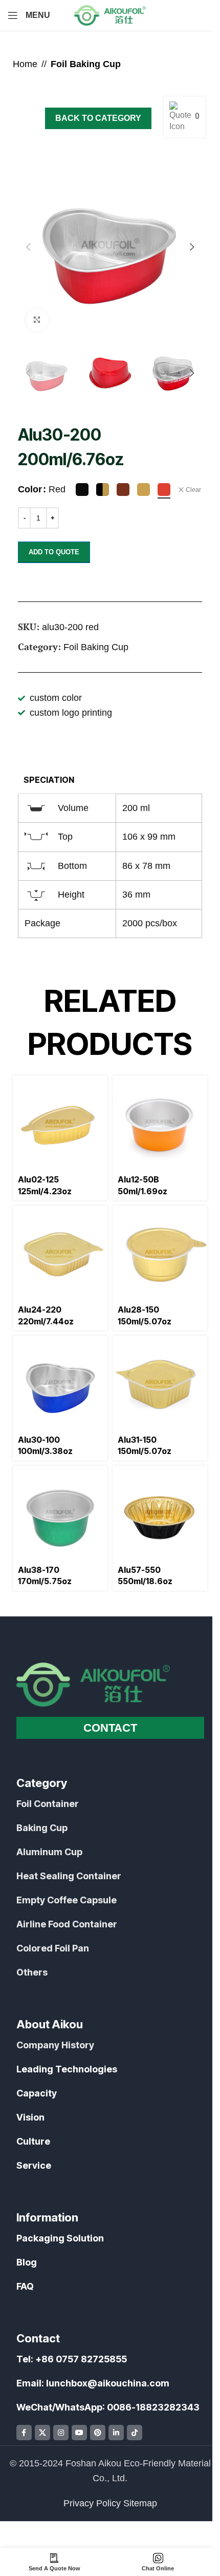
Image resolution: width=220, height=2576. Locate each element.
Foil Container (48, 1804)
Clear (193, 490)
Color (30, 489)
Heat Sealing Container (69, 1876)
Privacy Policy (92, 2503)
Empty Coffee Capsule (67, 1900)
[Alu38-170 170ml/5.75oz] (60, 1513)
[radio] (82, 490)
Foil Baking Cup (86, 64)
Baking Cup (42, 1828)
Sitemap (140, 2503)
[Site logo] (110, 15)
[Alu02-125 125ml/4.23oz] (60, 1123)
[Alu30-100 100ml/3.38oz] (60, 1383)
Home (25, 64)
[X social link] (42, 2433)
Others (32, 1972)
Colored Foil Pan (53, 1948)
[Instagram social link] (61, 2433)
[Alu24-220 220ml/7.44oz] (60, 1253)
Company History (55, 2045)
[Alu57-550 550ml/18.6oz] (160, 1513)
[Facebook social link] (24, 2433)
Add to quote (54, 552)
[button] (28, 247)
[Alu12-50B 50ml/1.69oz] (160, 1123)
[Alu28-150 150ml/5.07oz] (160, 1253)
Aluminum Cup (49, 1852)
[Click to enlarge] (37, 320)
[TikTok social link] (135, 2433)
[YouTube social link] (79, 2433)
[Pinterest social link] (98, 2433)
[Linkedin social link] (116, 2433)
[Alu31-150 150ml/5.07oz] (160, 1383)
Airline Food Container (67, 1924)
